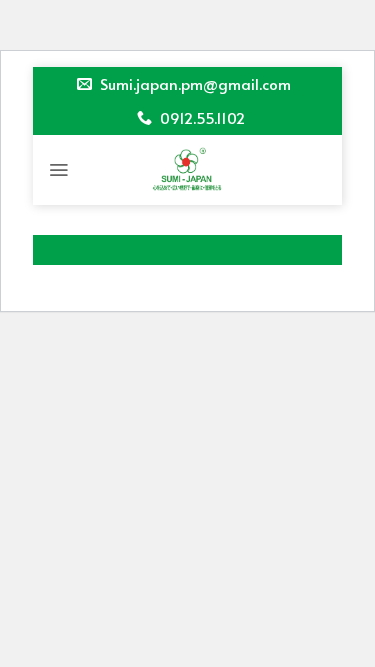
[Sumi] (188, 170)
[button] (58, 170)
